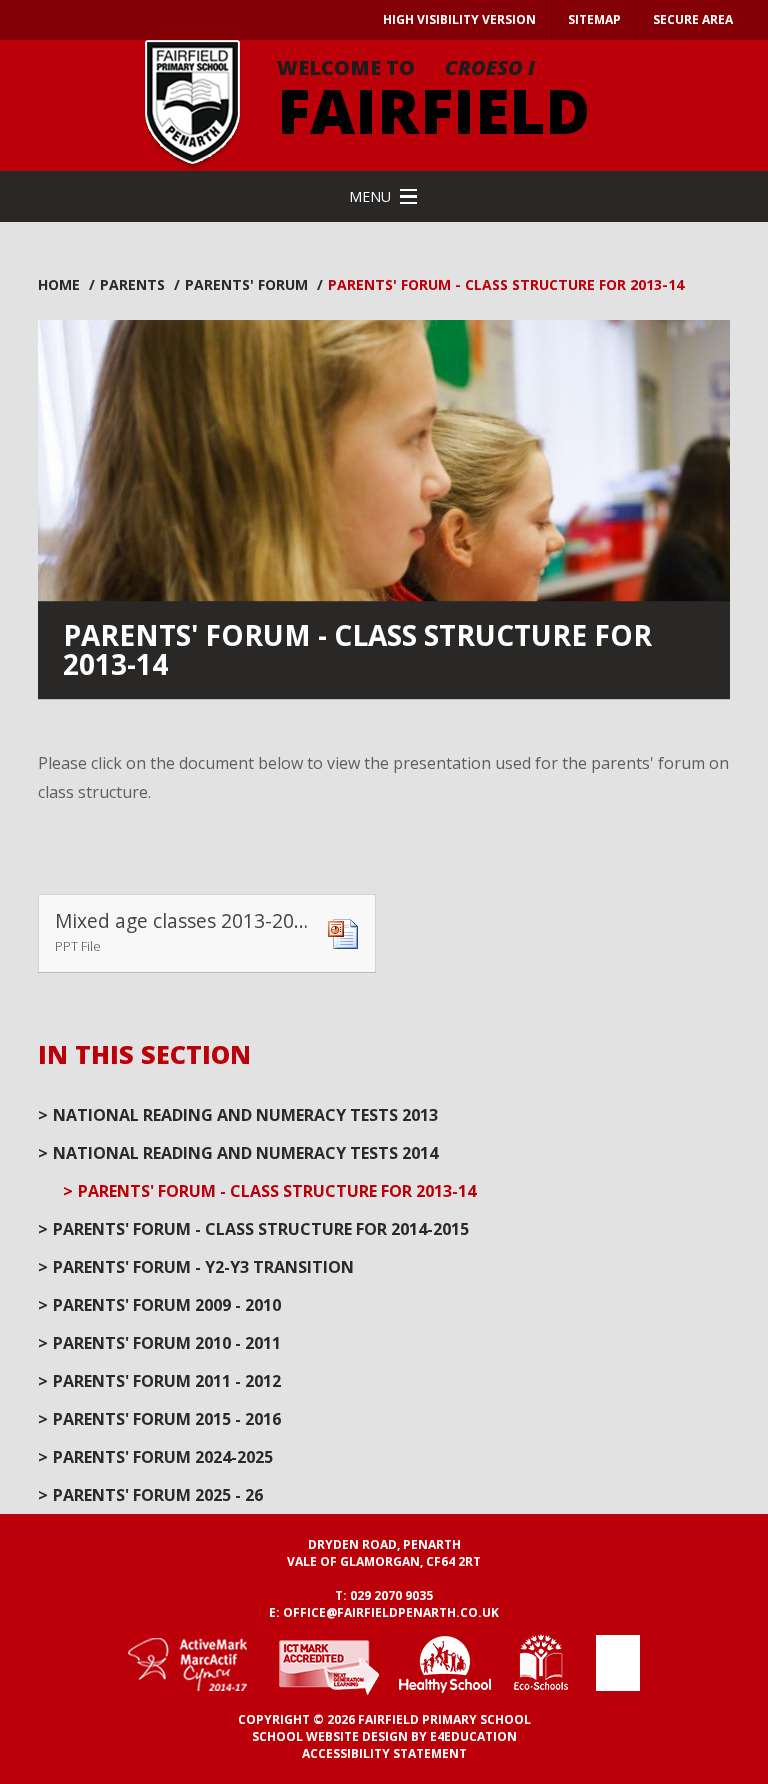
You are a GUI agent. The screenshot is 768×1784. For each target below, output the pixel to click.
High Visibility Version (459, 19)
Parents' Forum (246, 284)
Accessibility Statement (384, 1753)
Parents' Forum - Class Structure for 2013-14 (506, 284)
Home (59, 284)
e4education (473, 1736)
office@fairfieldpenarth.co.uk (391, 1612)
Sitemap (594, 19)
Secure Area (693, 19)
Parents (132, 284)
